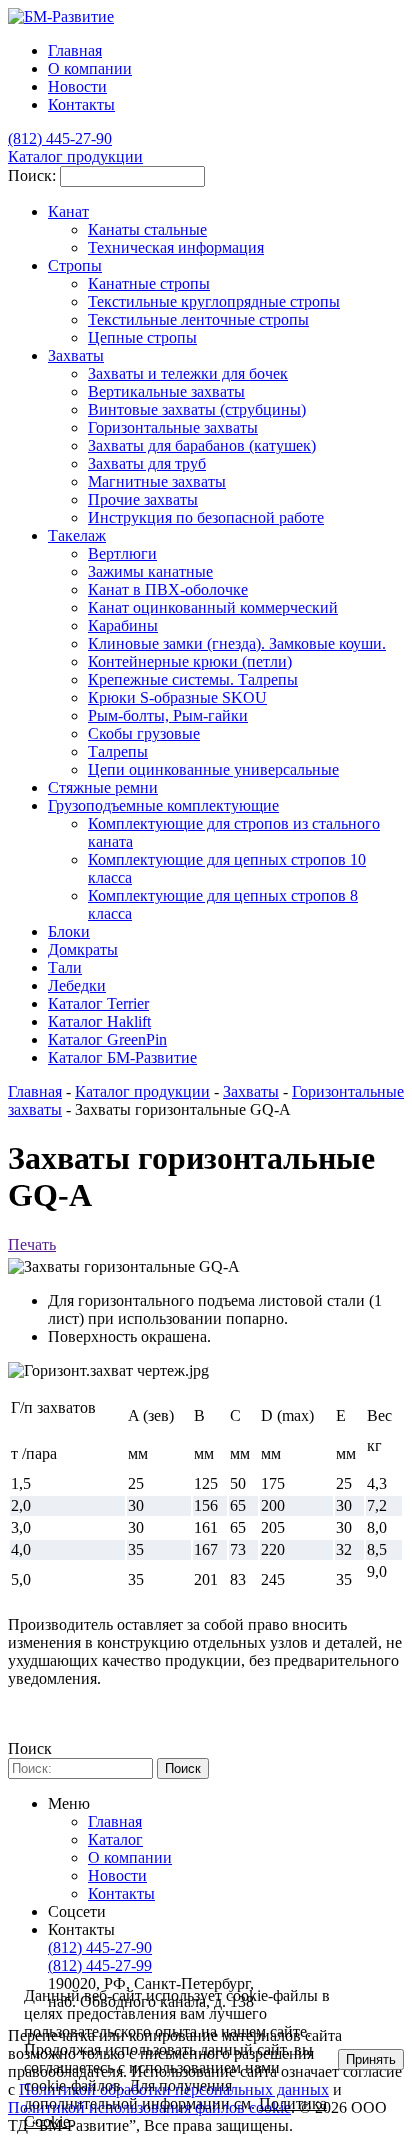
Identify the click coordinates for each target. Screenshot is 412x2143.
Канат (68, 211)
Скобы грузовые (144, 733)
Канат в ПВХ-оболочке (168, 589)
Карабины (123, 625)
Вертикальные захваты (166, 391)
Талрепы (118, 751)
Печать (32, 1244)
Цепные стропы (142, 337)
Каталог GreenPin (107, 1039)
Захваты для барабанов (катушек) (202, 445)
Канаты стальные (147, 229)
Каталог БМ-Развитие (122, 1057)
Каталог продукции (142, 1091)
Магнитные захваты (157, 481)
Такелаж (77, 535)
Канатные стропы (149, 283)
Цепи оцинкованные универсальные (213, 769)
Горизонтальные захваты (173, 427)
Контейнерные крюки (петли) (190, 661)
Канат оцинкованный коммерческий (213, 607)
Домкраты (83, 949)
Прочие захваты (143, 499)
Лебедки (77, 985)
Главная (35, 1091)
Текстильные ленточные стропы (198, 319)
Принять (371, 2059)
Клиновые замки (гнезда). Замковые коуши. (237, 643)
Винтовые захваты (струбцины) (197, 409)
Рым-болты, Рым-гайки (168, 715)
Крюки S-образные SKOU (177, 697)
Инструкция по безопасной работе (206, 517)
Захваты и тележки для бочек (188, 373)
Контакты (81, 104)
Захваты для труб (147, 463)
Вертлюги (122, 553)
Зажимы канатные (150, 571)
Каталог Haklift (99, 1021)
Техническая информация (176, 247)
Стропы (75, 265)
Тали (65, 967)
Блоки (69, 931)
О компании (90, 68)
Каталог (115, 1839)
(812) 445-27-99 (100, 1965)
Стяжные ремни (103, 787)
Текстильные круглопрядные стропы (214, 301)
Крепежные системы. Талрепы (193, 679)
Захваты (76, 355)
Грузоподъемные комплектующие (163, 805)
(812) (60, 138)
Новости (77, 86)
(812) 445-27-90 (100, 1947)
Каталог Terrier (98, 1003)
